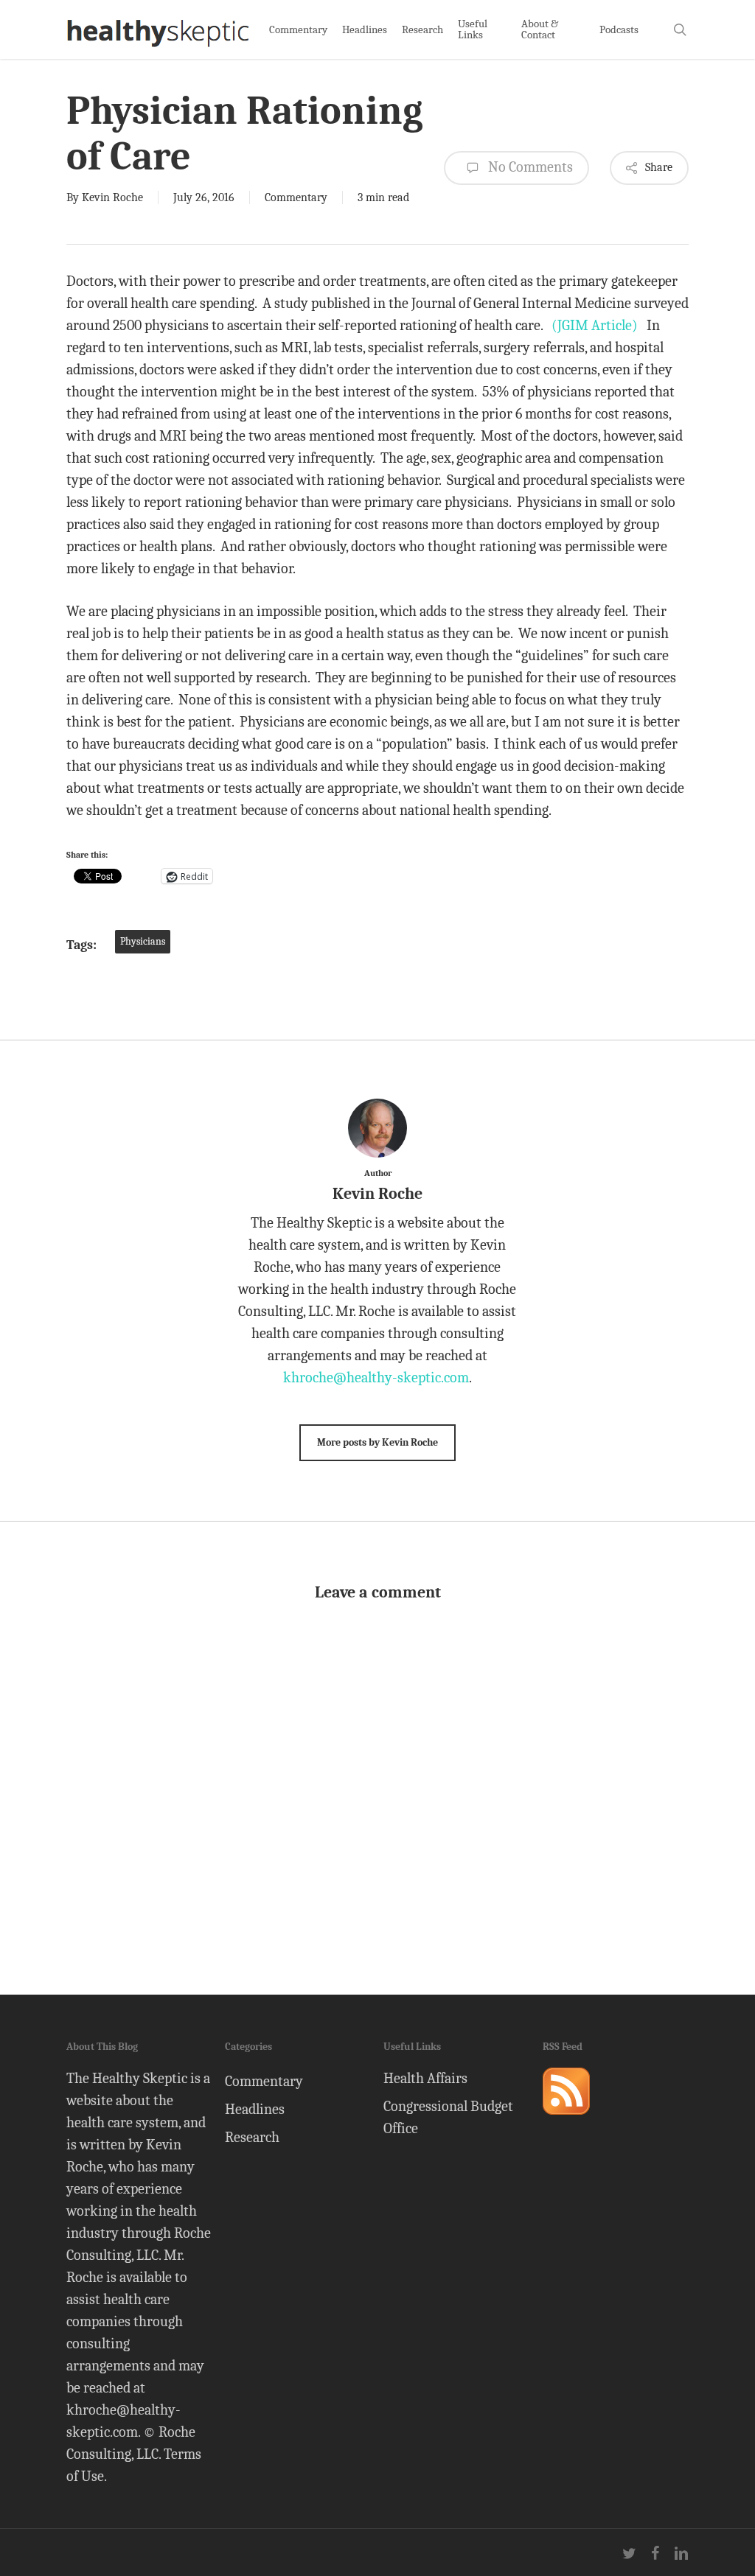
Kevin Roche (112, 197)
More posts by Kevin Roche (377, 1442)
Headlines (255, 2109)
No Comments (529, 167)
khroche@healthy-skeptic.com (376, 1378)
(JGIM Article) (595, 325)
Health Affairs (425, 2078)
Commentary (296, 197)
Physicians (143, 941)
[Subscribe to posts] (566, 2121)
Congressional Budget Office (448, 2117)
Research (252, 2137)
